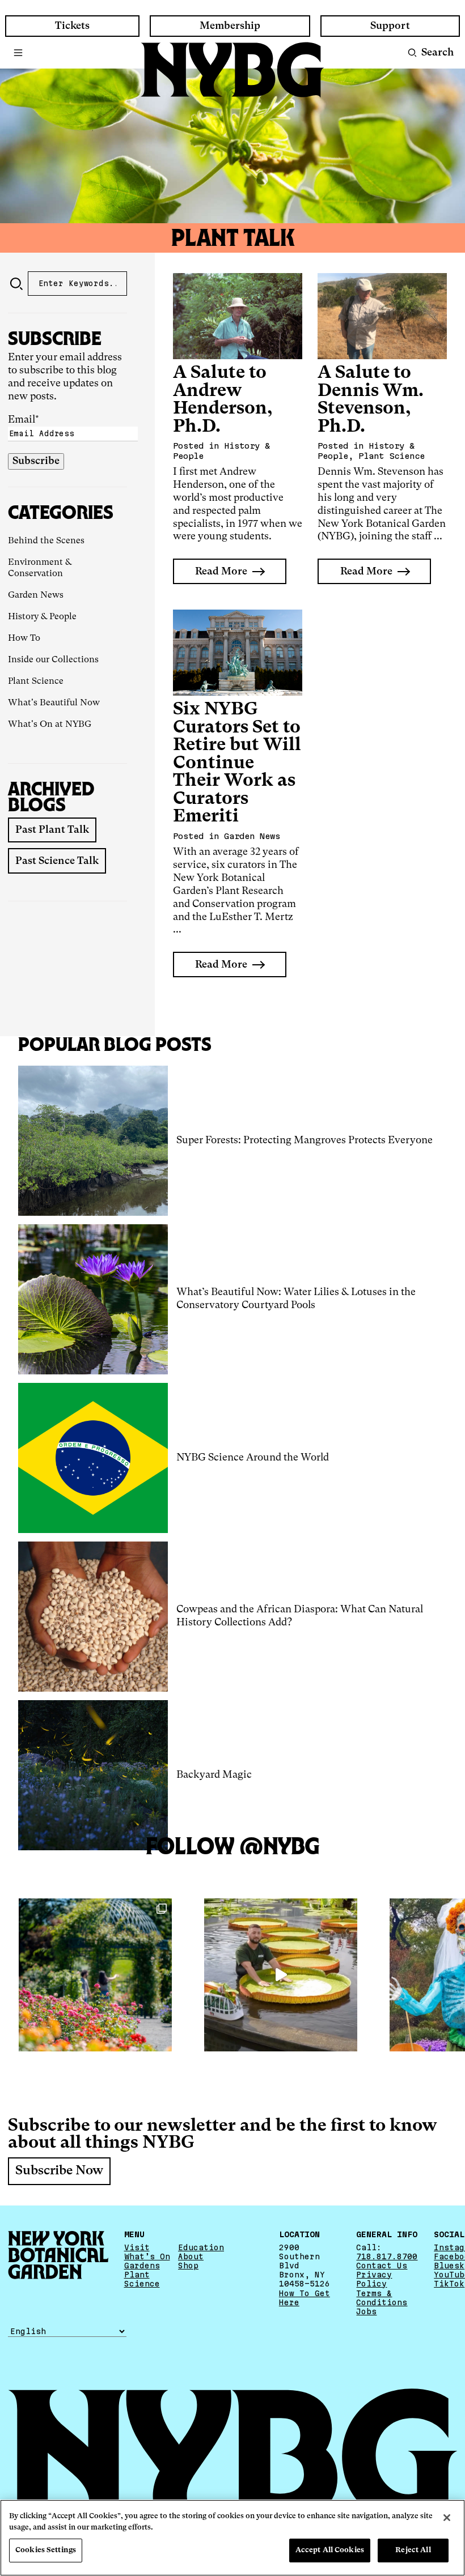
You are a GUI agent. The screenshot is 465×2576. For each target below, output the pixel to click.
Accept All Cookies (330, 2550)
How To (24, 638)
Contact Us (382, 2266)
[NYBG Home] (232, 70)
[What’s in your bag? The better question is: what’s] (281, 1975)
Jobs (366, 2311)
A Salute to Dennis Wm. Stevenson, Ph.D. (371, 400)
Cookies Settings (46, 2550)
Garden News (36, 595)
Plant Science (36, 682)
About (191, 2256)
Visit (137, 2247)
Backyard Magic (214, 1775)
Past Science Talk (57, 861)
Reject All (413, 2550)
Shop (188, 2266)
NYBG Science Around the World (253, 1458)
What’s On (147, 2256)
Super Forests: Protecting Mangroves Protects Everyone (305, 1140)
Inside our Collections (53, 660)
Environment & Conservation (40, 568)
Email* (24, 420)
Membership (230, 26)
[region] (232, 2538)
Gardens (142, 2266)
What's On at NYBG (50, 725)
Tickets (72, 26)
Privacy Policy (374, 2279)
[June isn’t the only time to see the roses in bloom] (95, 1975)
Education (201, 2247)
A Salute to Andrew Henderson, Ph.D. (223, 400)
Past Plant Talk (52, 830)
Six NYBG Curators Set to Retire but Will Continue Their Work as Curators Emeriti (237, 763)
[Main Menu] (18, 53)
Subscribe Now (59, 2171)
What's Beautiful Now (54, 703)
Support (390, 26)
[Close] (447, 2518)
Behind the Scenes (46, 541)
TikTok (449, 2284)
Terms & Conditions (382, 2298)
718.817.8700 (387, 2256)
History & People (42, 617)
